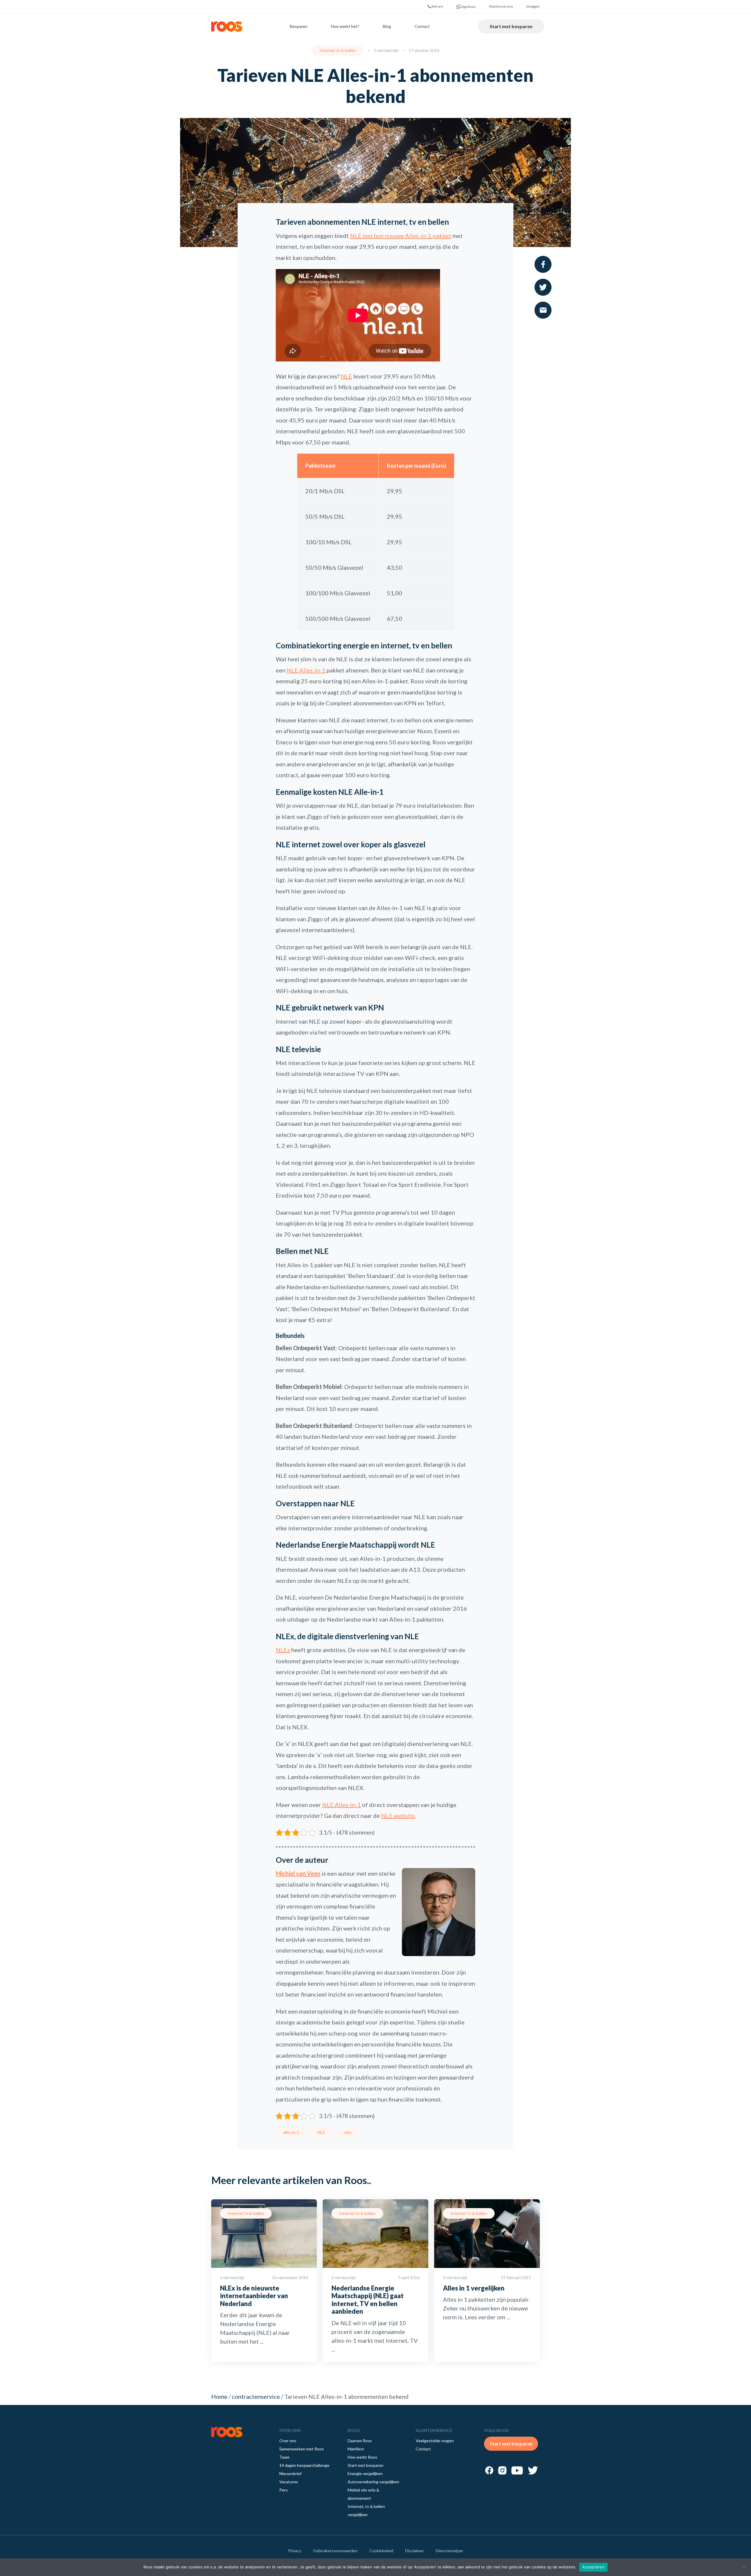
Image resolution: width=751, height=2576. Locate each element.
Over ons (288, 2441)
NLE (346, 376)
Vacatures (289, 2482)
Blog (387, 26)
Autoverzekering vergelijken (373, 2482)
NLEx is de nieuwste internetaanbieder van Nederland (254, 2296)
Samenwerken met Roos (302, 2449)
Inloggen (533, 6)
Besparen (299, 26)
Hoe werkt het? (345, 26)
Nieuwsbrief (290, 2473)
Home (219, 2396)
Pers (284, 2490)
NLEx (283, 1650)
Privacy (295, 2551)
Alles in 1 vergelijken (474, 2288)
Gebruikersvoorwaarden (335, 2551)
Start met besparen (511, 26)
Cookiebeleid (381, 2551)
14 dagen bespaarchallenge (304, 2465)
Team (284, 2457)
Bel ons (437, 6)
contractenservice (256, 2396)
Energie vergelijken (365, 2473)
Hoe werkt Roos (362, 2457)
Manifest (356, 2449)
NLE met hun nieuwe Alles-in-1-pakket (401, 236)
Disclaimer (415, 2551)
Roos (227, 27)
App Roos (468, 7)
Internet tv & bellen (338, 50)
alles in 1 (291, 2132)
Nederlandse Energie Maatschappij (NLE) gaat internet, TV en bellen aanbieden (368, 2300)
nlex (348, 2132)
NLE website (398, 1816)
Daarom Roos (360, 2441)
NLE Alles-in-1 (306, 670)
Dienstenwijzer (449, 2551)
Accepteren (593, 2567)
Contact (422, 26)
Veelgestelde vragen (435, 2441)
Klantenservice (501, 6)
